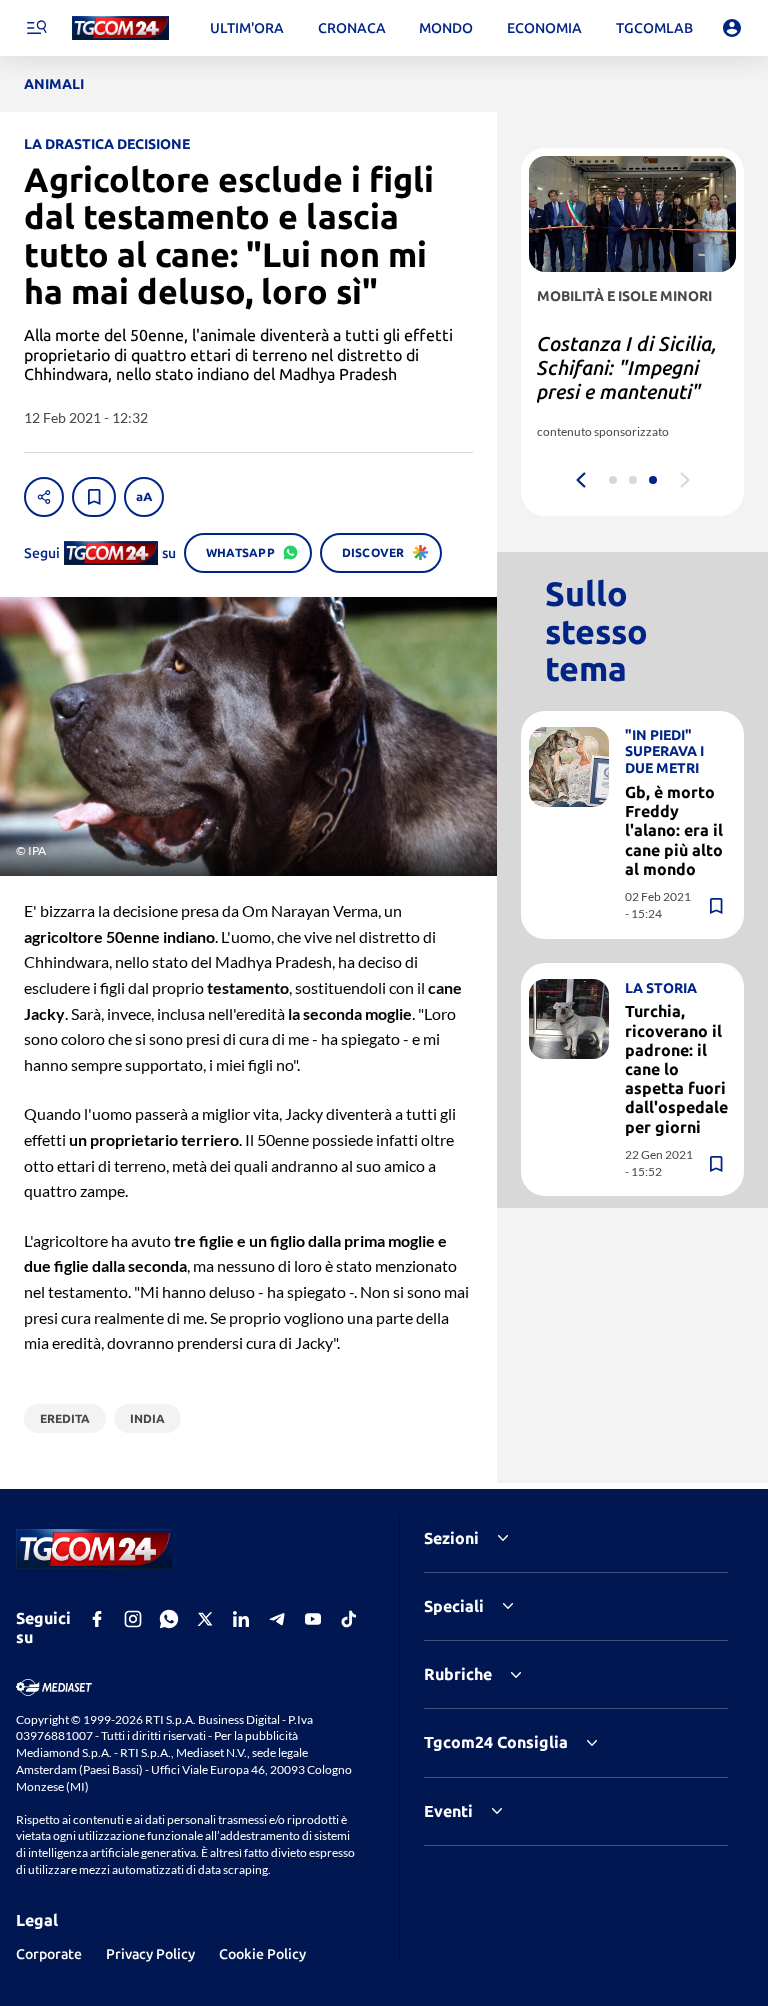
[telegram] (277, 1619)
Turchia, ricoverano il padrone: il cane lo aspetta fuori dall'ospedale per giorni (676, 1068)
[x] (205, 1619)
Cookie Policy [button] (262, 1954)
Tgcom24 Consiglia (496, 1742)
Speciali (454, 1606)
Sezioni (451, 1538)
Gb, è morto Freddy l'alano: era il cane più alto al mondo (674, 830)
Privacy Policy (150, 1954)
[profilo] (732, 28)
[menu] (36, 28)
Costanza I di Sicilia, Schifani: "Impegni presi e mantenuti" (627, 367)
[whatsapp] (169, 1619)
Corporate (49, 1954)
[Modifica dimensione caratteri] (144, 497)
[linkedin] (241, 1619)
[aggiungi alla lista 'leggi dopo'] (94, 497)
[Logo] (120, 28)
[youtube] (313, 1619)
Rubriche (458, 1674)
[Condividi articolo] (44, 497)
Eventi (448, 1811)
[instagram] (133, 1619)
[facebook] (97, 1619)
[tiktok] (349, 1619)
